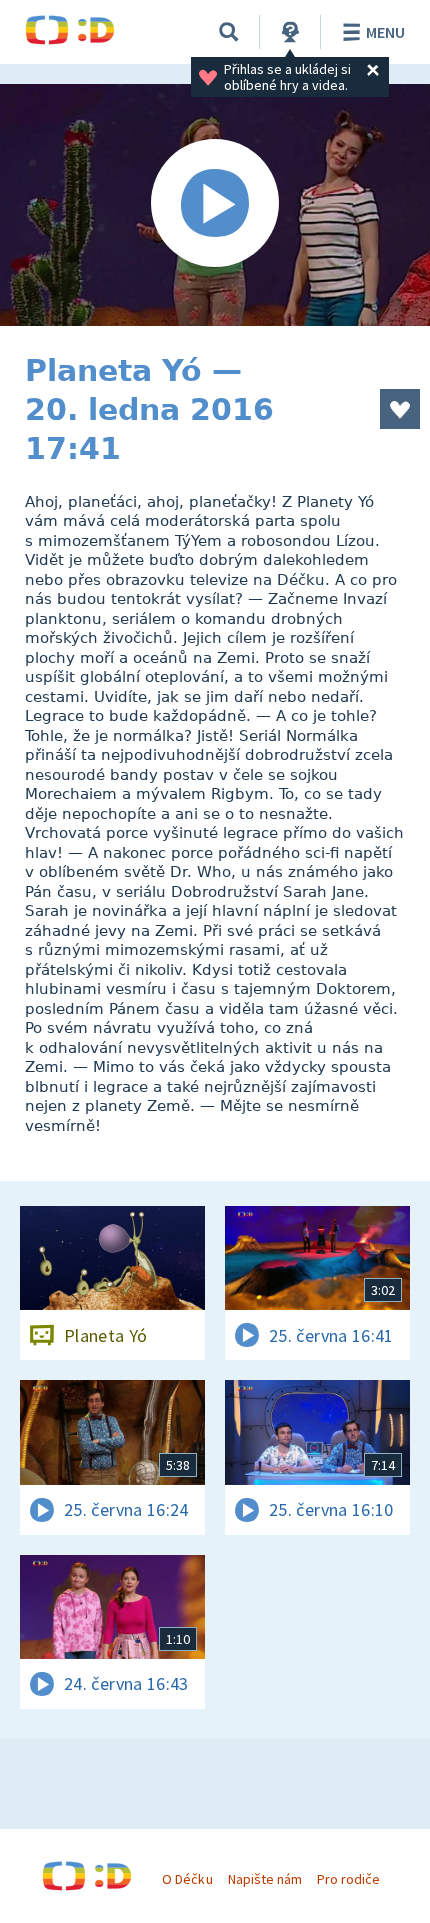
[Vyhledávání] (229, 32)
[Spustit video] (215, 205)
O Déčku (187, 1879)
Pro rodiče (348, 1879)
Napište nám (265, 1879)
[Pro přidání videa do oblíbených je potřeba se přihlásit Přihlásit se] (400, 409)
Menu (385, 32)
